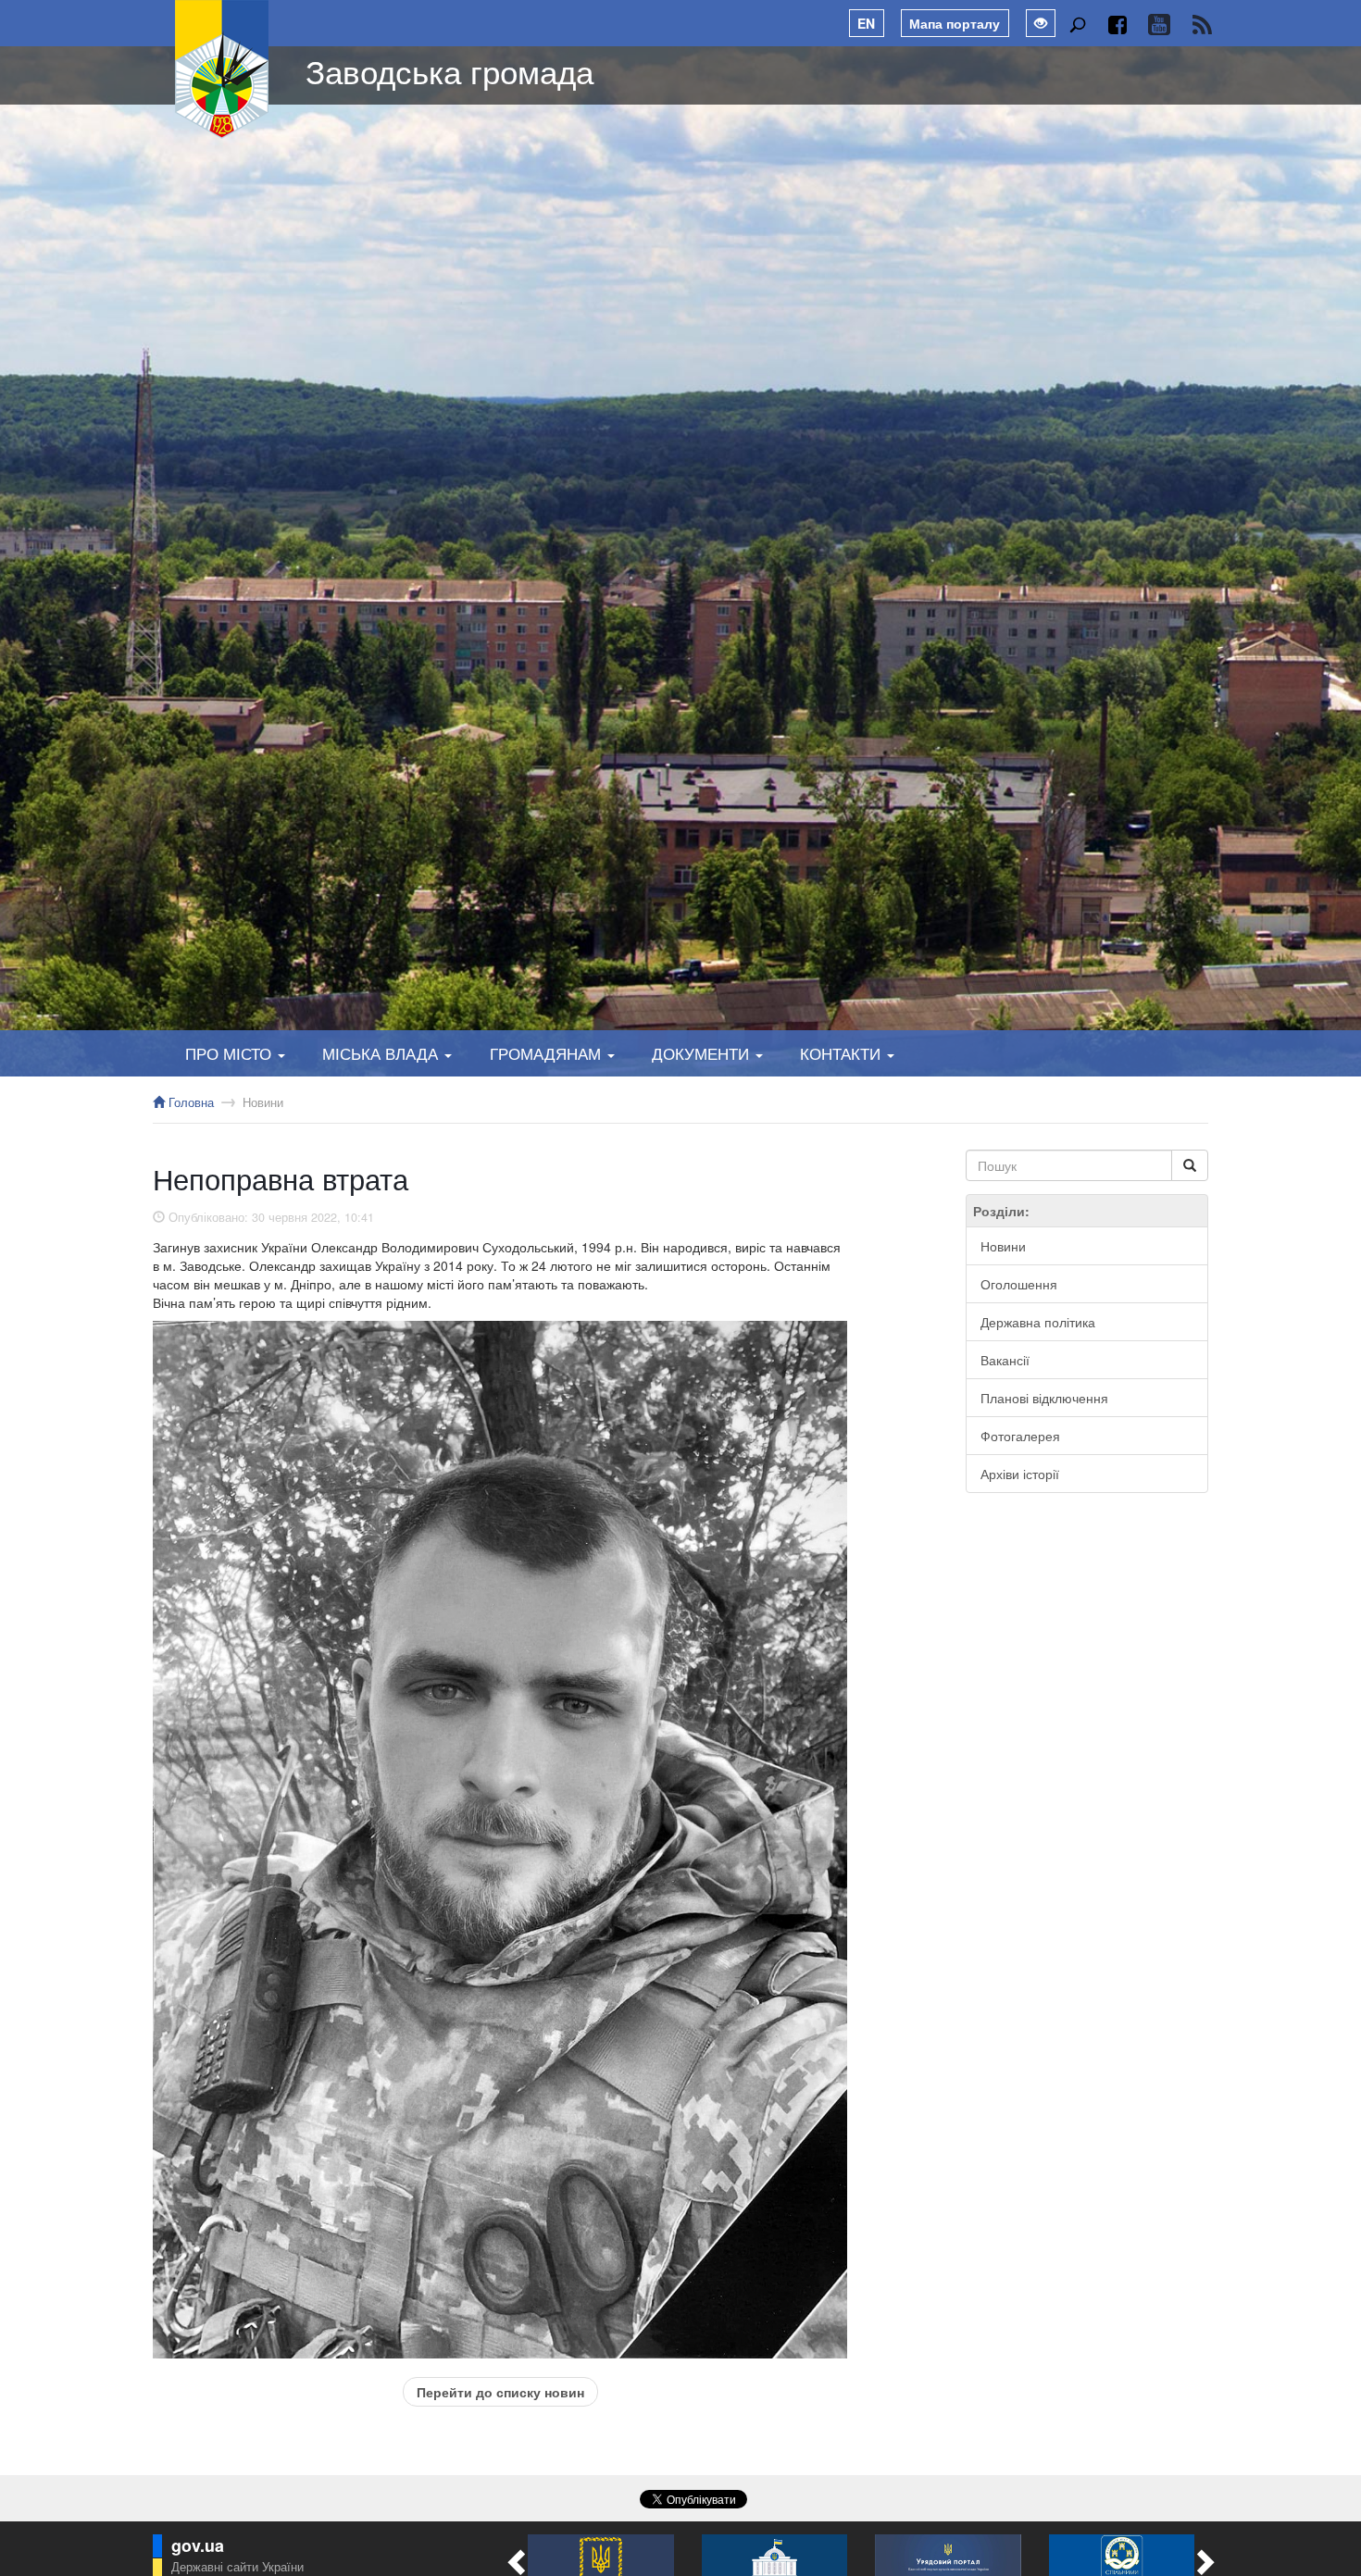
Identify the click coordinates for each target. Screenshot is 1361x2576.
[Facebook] (1117, 25)
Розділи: (1001, 1211)
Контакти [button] (843, 1053)
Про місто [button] (231, 1053)
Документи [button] (703, 1053)
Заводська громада (450, 70)
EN (866, 23)
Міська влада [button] (382, 1053)
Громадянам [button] (548, 1053)
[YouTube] (1159, 25)
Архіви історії (1020, 1474)
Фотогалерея (1020, 1436)
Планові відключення (1044, 1398)
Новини (263, 1102)
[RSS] (1202, 25)
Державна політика (1038, 1322)
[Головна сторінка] (222, 69)
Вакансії (1005, 1360)
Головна (189, 1102)
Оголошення (1019, 1284)
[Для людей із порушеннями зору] (1041, 23)
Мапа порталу (955, 23)
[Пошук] (1077, 25)
